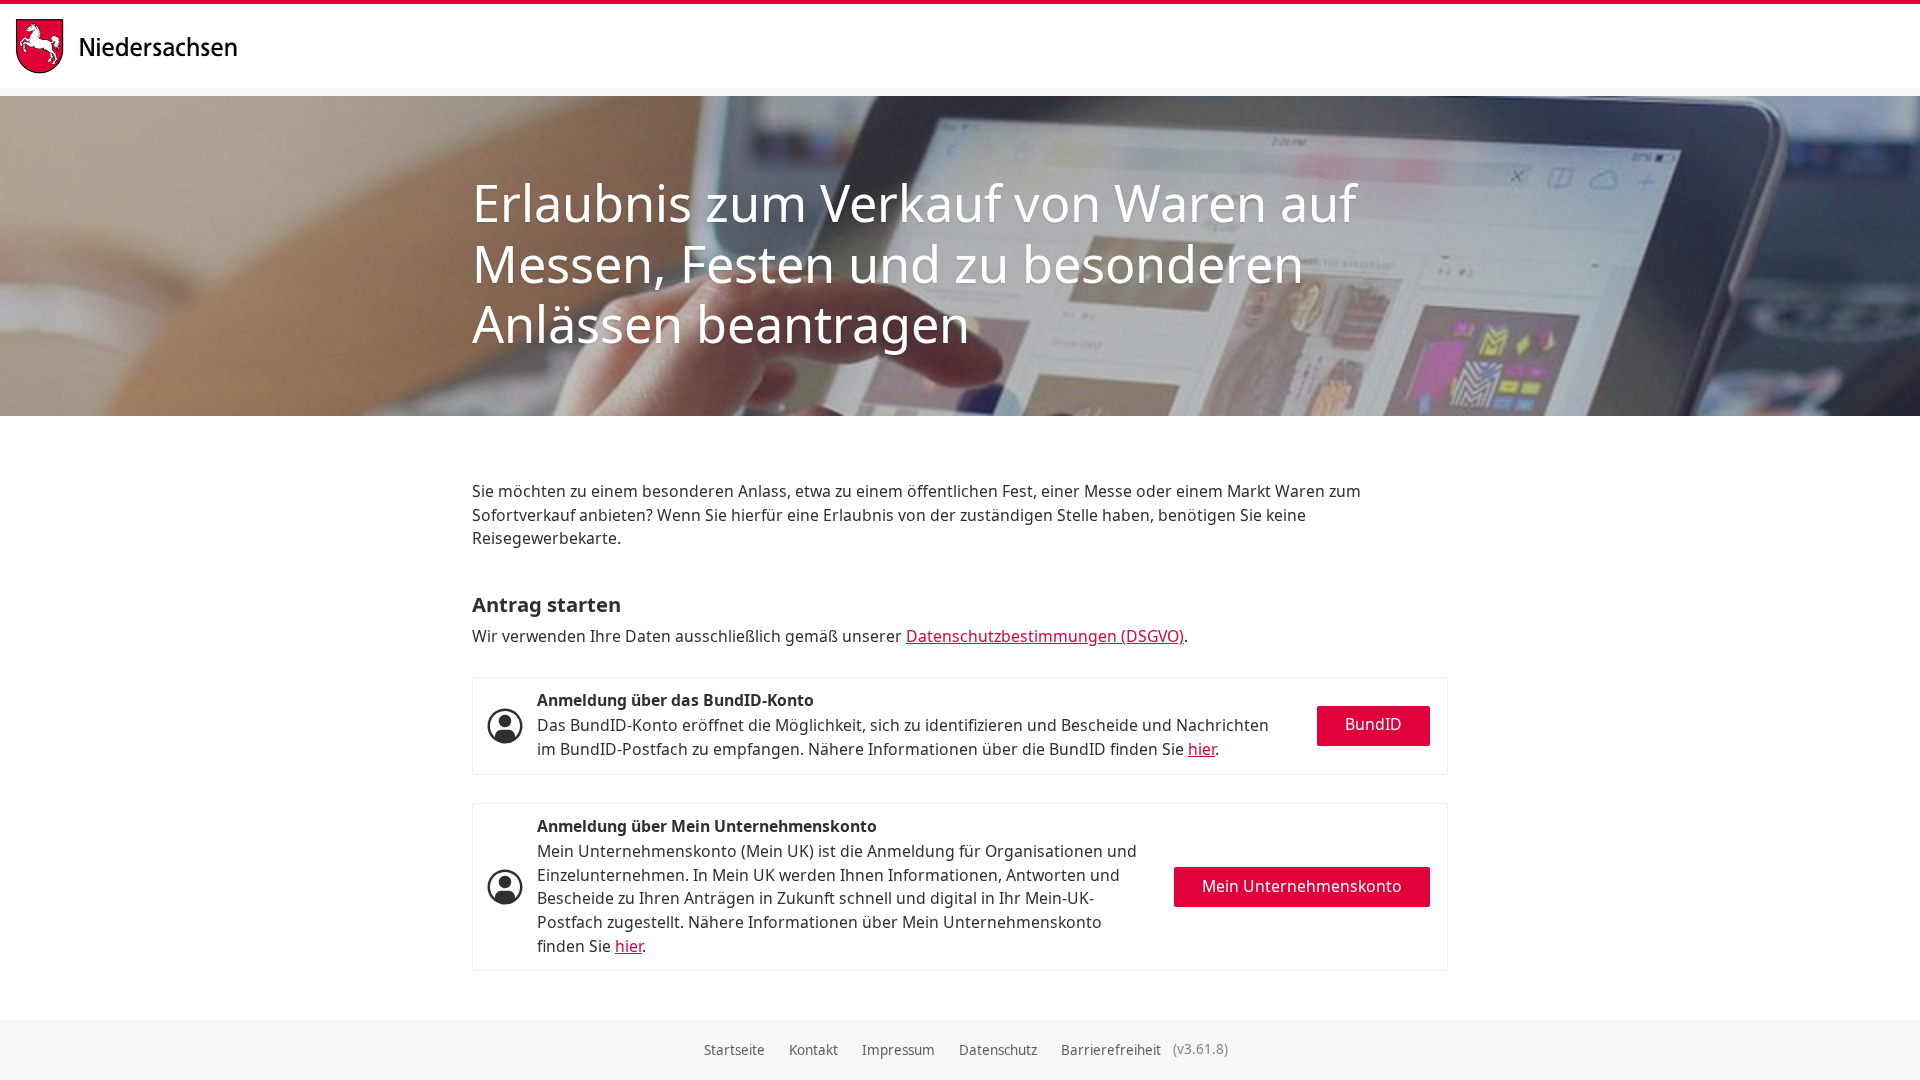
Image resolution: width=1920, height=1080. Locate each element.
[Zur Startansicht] (134, 46)
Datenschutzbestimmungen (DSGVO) (1045, 636)
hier (1201, 749)
